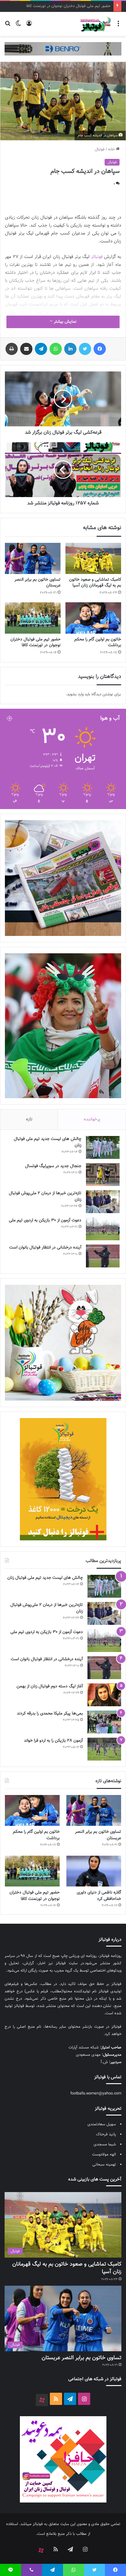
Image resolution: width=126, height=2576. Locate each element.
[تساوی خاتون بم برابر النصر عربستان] (33, 559)
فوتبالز (97, 257)
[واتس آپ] (56, 349)
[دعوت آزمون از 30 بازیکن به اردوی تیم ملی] (103, 1229)
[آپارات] (42, 2400)
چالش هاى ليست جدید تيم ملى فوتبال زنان (48, 1142)
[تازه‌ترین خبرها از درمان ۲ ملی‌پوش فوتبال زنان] (103, 1202)
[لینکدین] (70, 349)
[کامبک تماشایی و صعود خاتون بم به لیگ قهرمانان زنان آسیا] (93, 559)
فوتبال (100, 149)
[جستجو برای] (8, 26)
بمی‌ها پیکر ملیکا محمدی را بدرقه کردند (50, 1714)
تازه (29, 1119)
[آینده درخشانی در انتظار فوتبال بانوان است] (103, 1256)
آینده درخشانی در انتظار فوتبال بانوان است (45, 1248)
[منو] (118, 26)
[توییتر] (85, 349)
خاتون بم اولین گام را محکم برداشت (98, 642)
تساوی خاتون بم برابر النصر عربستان (37, 583)
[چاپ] (12, 349)
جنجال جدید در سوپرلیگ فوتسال (53, 1166)
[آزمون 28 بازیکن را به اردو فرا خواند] (104, 1749)
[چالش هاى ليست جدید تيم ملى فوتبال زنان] (103, 1147)
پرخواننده (92, 1119)
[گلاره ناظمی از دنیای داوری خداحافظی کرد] (94, 1871)
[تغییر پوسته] (18, 26)
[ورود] (29, 26)
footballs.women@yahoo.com (96, 2094)
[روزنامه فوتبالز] (95, 24)
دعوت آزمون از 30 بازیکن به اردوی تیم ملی (45, 1220)
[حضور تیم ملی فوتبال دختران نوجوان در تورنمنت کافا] (33, 618)
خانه (112, 149)
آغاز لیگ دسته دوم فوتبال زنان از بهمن (50, 1686)
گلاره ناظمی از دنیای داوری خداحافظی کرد (99, 1896)
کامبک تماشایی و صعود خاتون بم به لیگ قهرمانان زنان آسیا (95, 583)
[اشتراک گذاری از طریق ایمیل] (26, 349)
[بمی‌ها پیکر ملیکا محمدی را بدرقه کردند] (104, 1722)
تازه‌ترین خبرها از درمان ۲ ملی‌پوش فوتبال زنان (45, 1197)
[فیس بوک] (100, 349)
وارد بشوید (75, 694)
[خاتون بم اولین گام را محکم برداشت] (93, 618)
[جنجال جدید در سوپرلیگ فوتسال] (103, 1175)
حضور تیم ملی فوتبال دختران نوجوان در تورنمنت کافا (35, 642)
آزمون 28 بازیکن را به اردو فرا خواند (53, 1741)
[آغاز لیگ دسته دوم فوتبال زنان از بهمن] (104, 1695)
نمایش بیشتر (65, 322)
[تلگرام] (41, 349)
